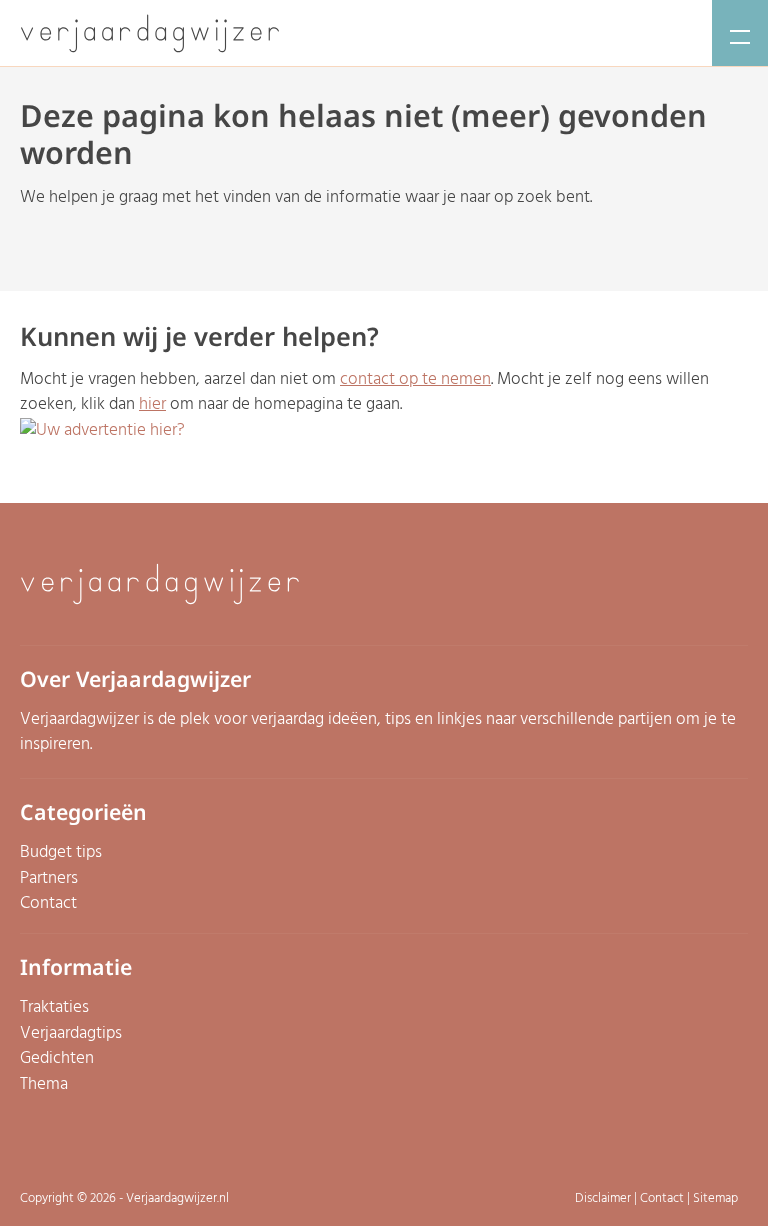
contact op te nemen (415, 379)
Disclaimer (603, 1199)
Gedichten (57, 1058)
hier (152, 404)
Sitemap (715, 1199)
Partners (49, 878)
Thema (44, 1084)
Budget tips (61, 852)
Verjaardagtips (71, 1033)
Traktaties (54, 1007)
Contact (48, 903)
